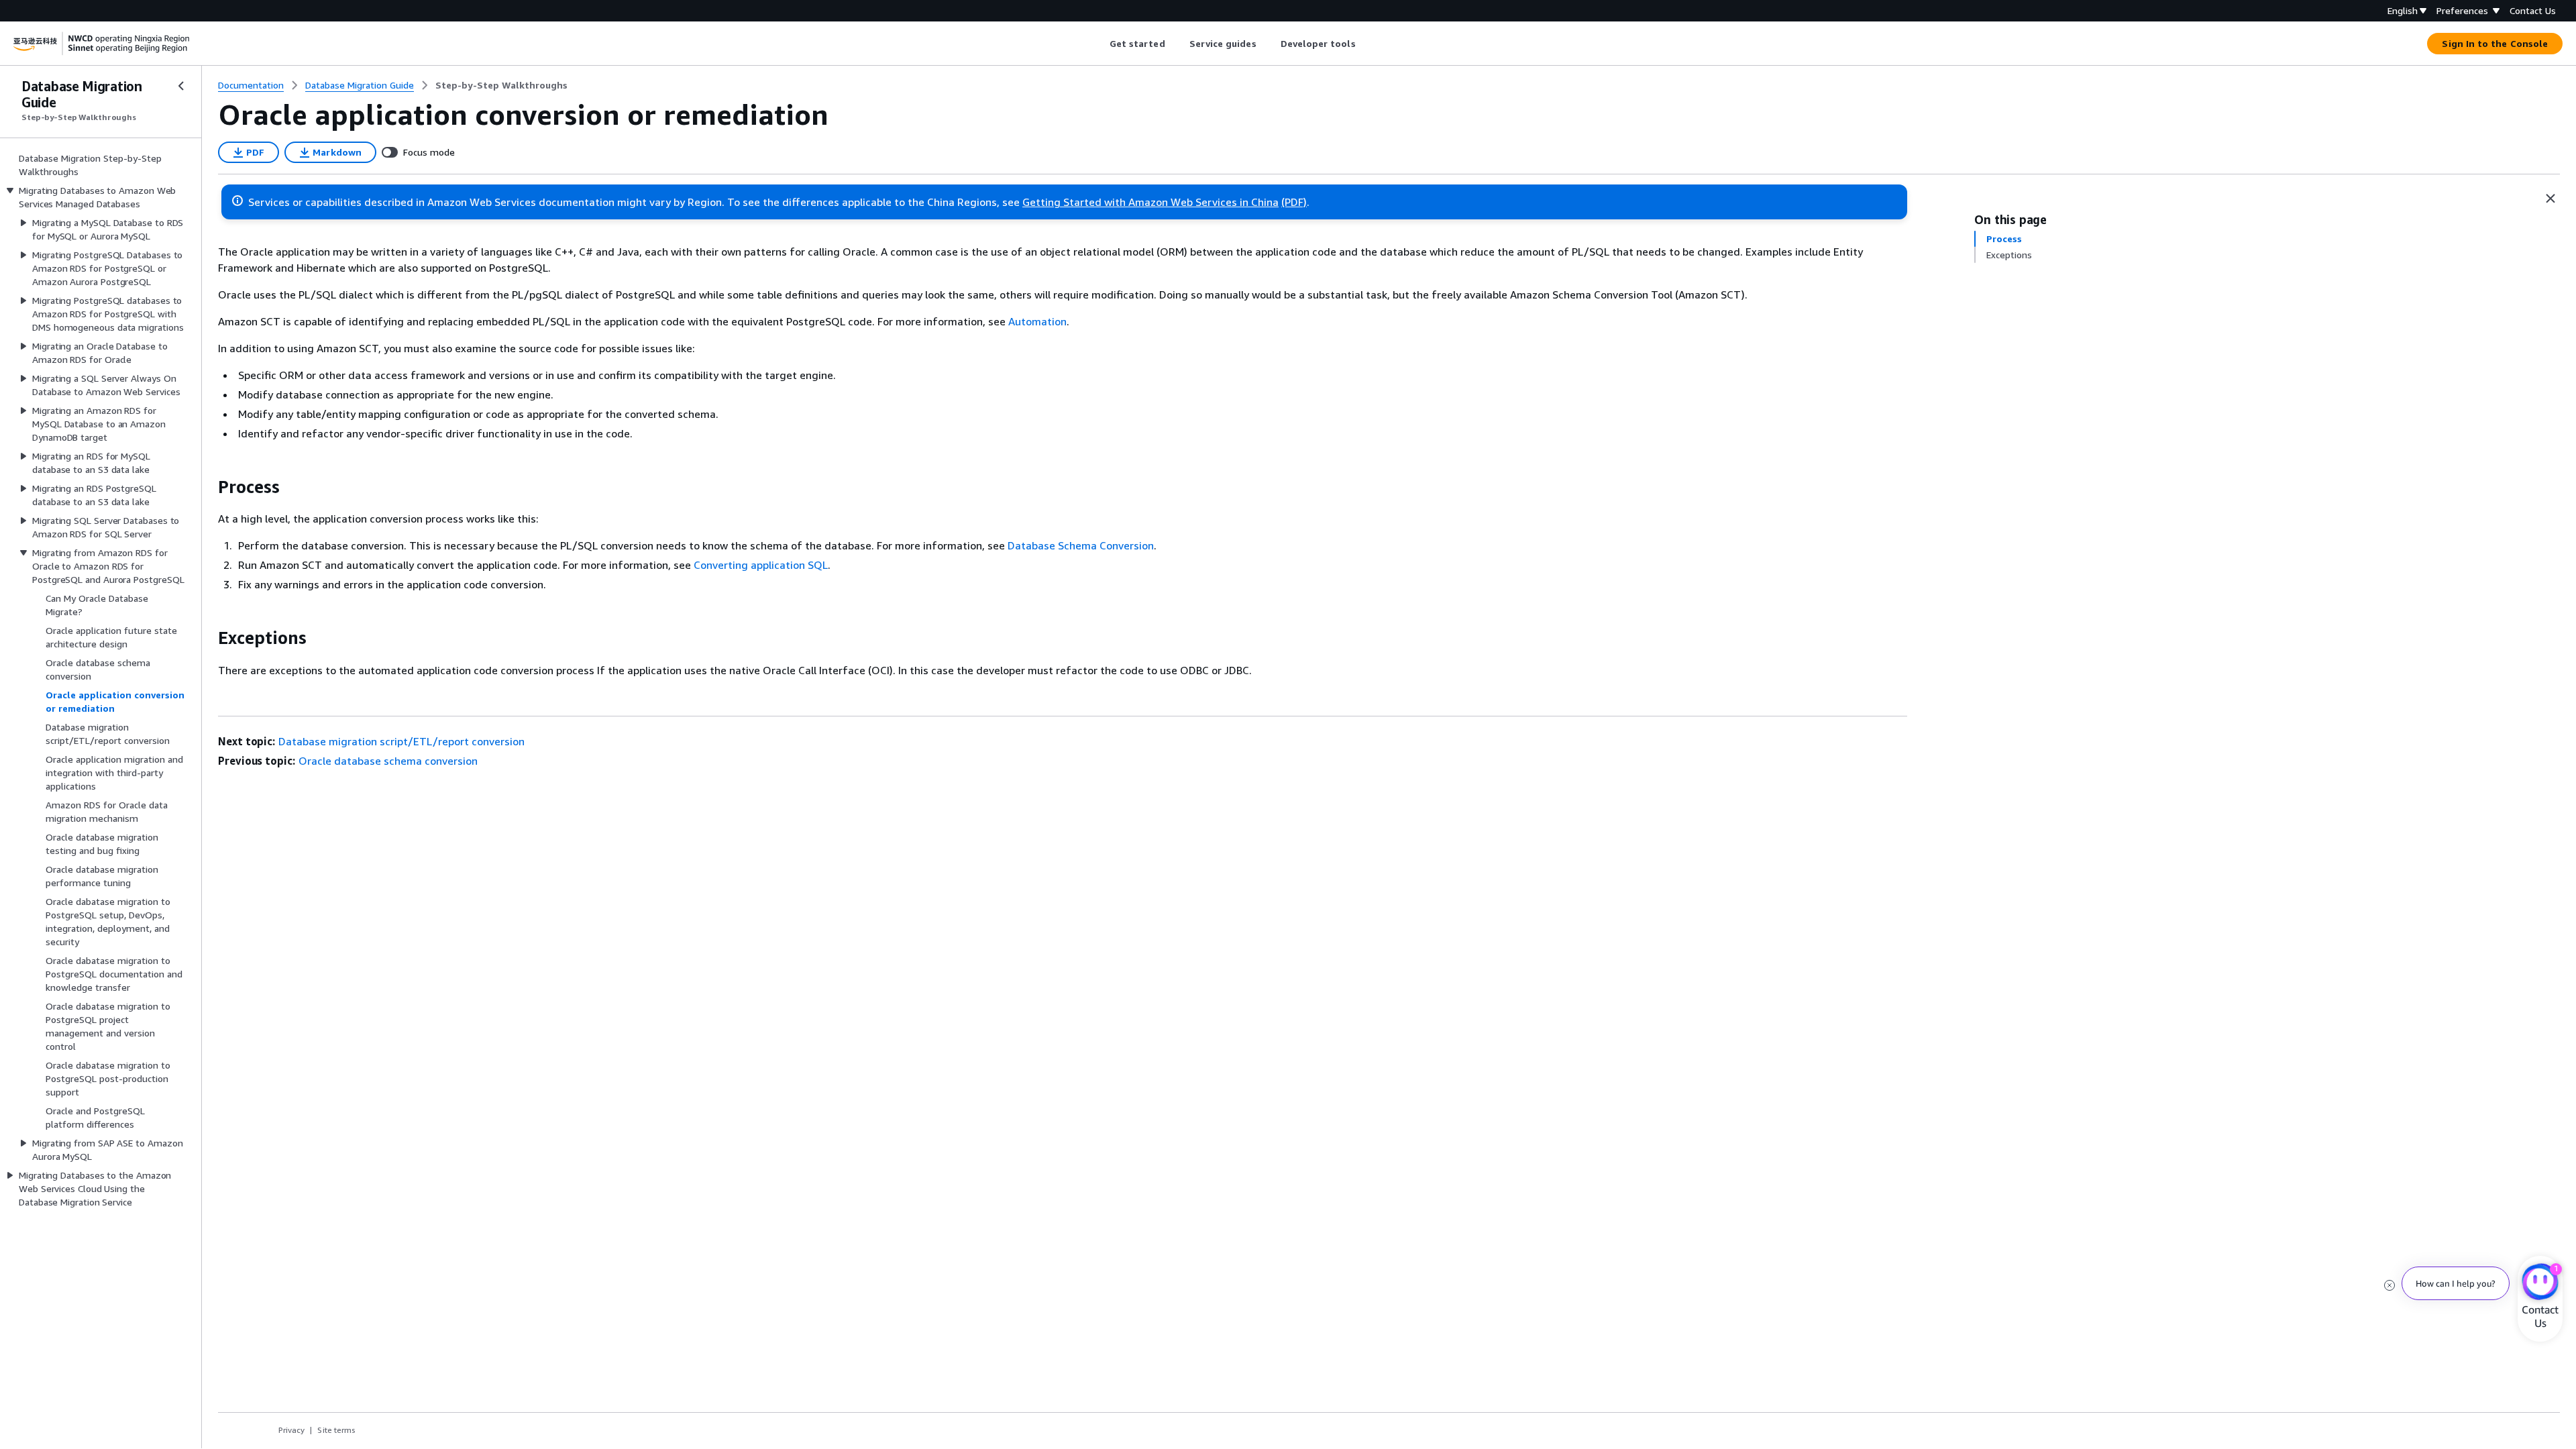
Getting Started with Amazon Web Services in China (1150, 202)
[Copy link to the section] (207, 487)
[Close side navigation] (181, 86)
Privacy (291, 1430)
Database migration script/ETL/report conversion (401, 741)
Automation (1037, 321)
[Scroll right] (1365, 44)
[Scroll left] (1099, 44)
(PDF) (1294, 202)
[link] (501, 85)
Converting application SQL (761, 565)
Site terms (336, 1430)
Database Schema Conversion (1081, 545)
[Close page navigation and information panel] (2551, 199)
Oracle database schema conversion (388, 761)
